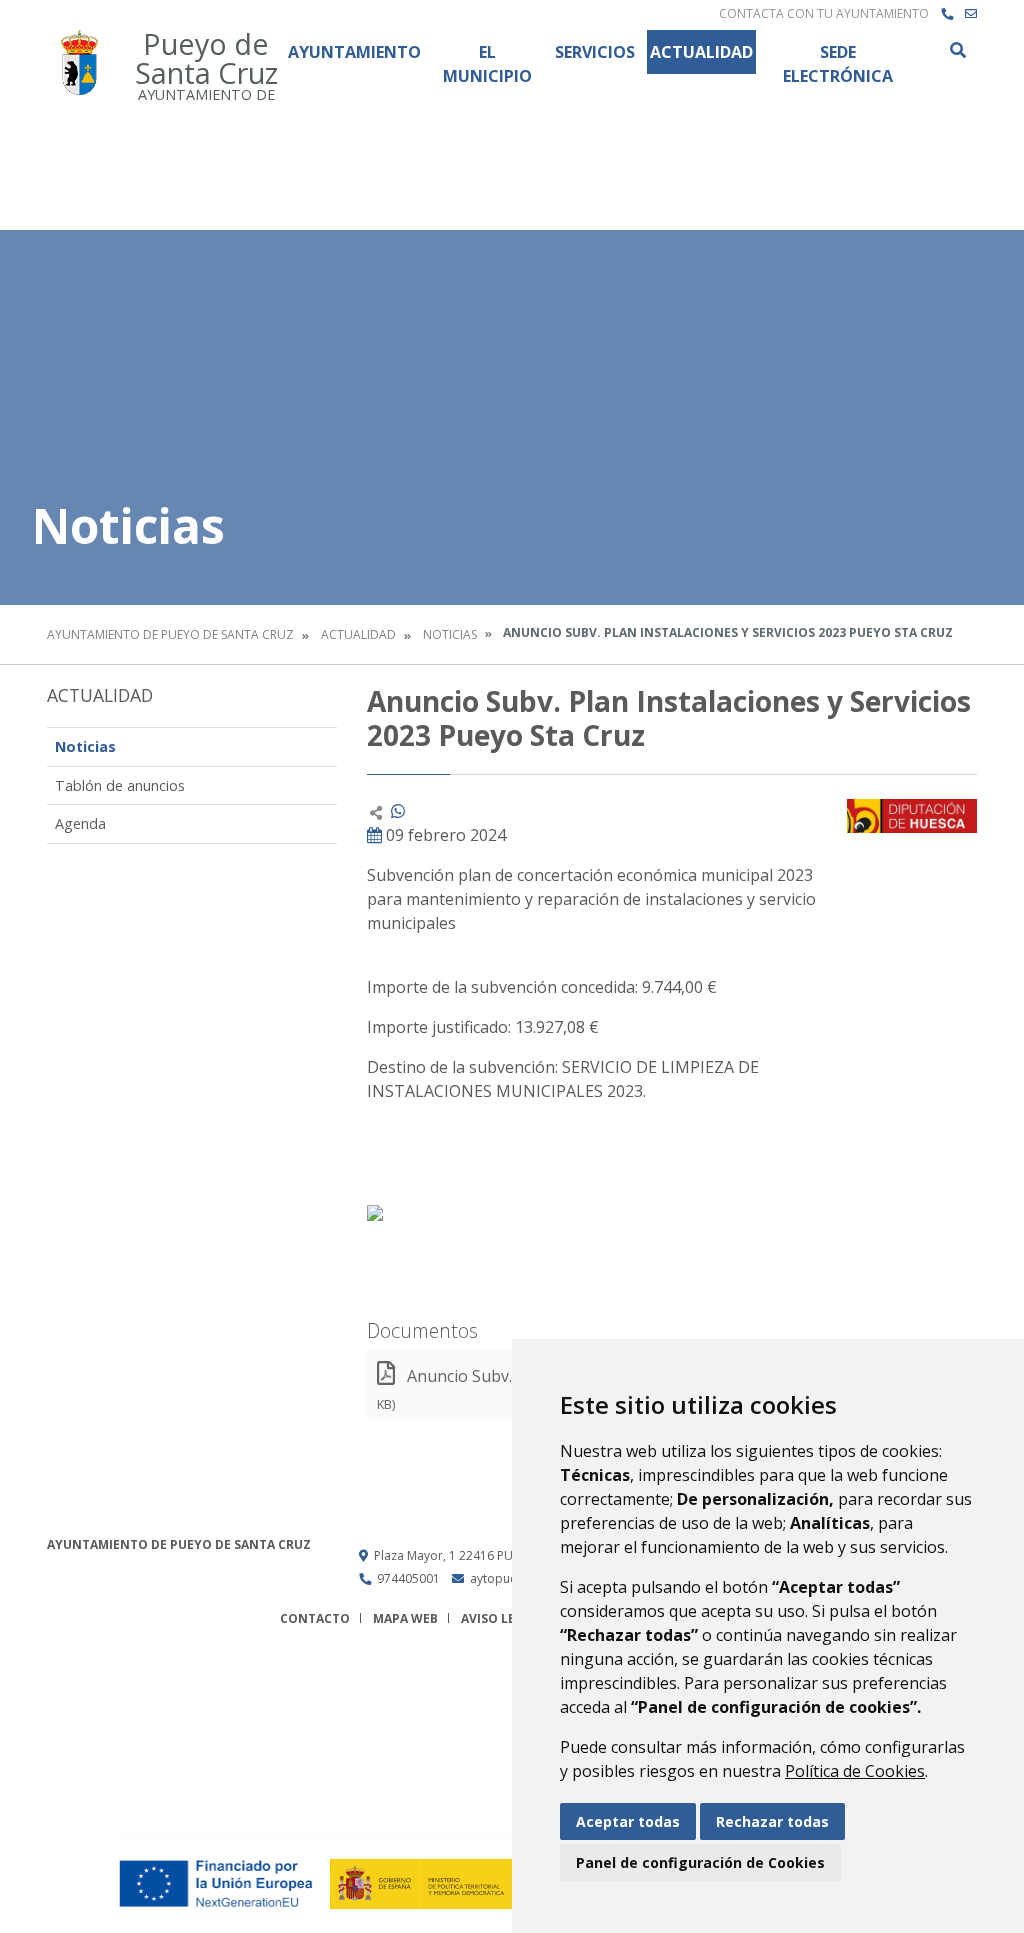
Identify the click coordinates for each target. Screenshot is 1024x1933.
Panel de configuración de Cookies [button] (700, 1862)
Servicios (595, 52)
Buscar (957, 50)
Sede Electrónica (838, 64)
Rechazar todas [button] (772, 1821)
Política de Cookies (855, 1771)
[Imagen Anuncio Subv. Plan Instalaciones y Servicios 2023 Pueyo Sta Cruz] (912, 815)
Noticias (450, 634)
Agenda (80, 823)
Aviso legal (500, 1618)
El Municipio (487, 64)
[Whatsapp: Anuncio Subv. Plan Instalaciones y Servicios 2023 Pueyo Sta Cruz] (398, 811)
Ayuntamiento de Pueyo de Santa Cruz (170, 634)
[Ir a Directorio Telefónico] (947, 14)
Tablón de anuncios (120, 785)
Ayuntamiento (354, 52)
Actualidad (701, 52)
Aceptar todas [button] (628, 1821)
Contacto (315, 1618)
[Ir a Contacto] (971, 14)
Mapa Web (405, 1618)
